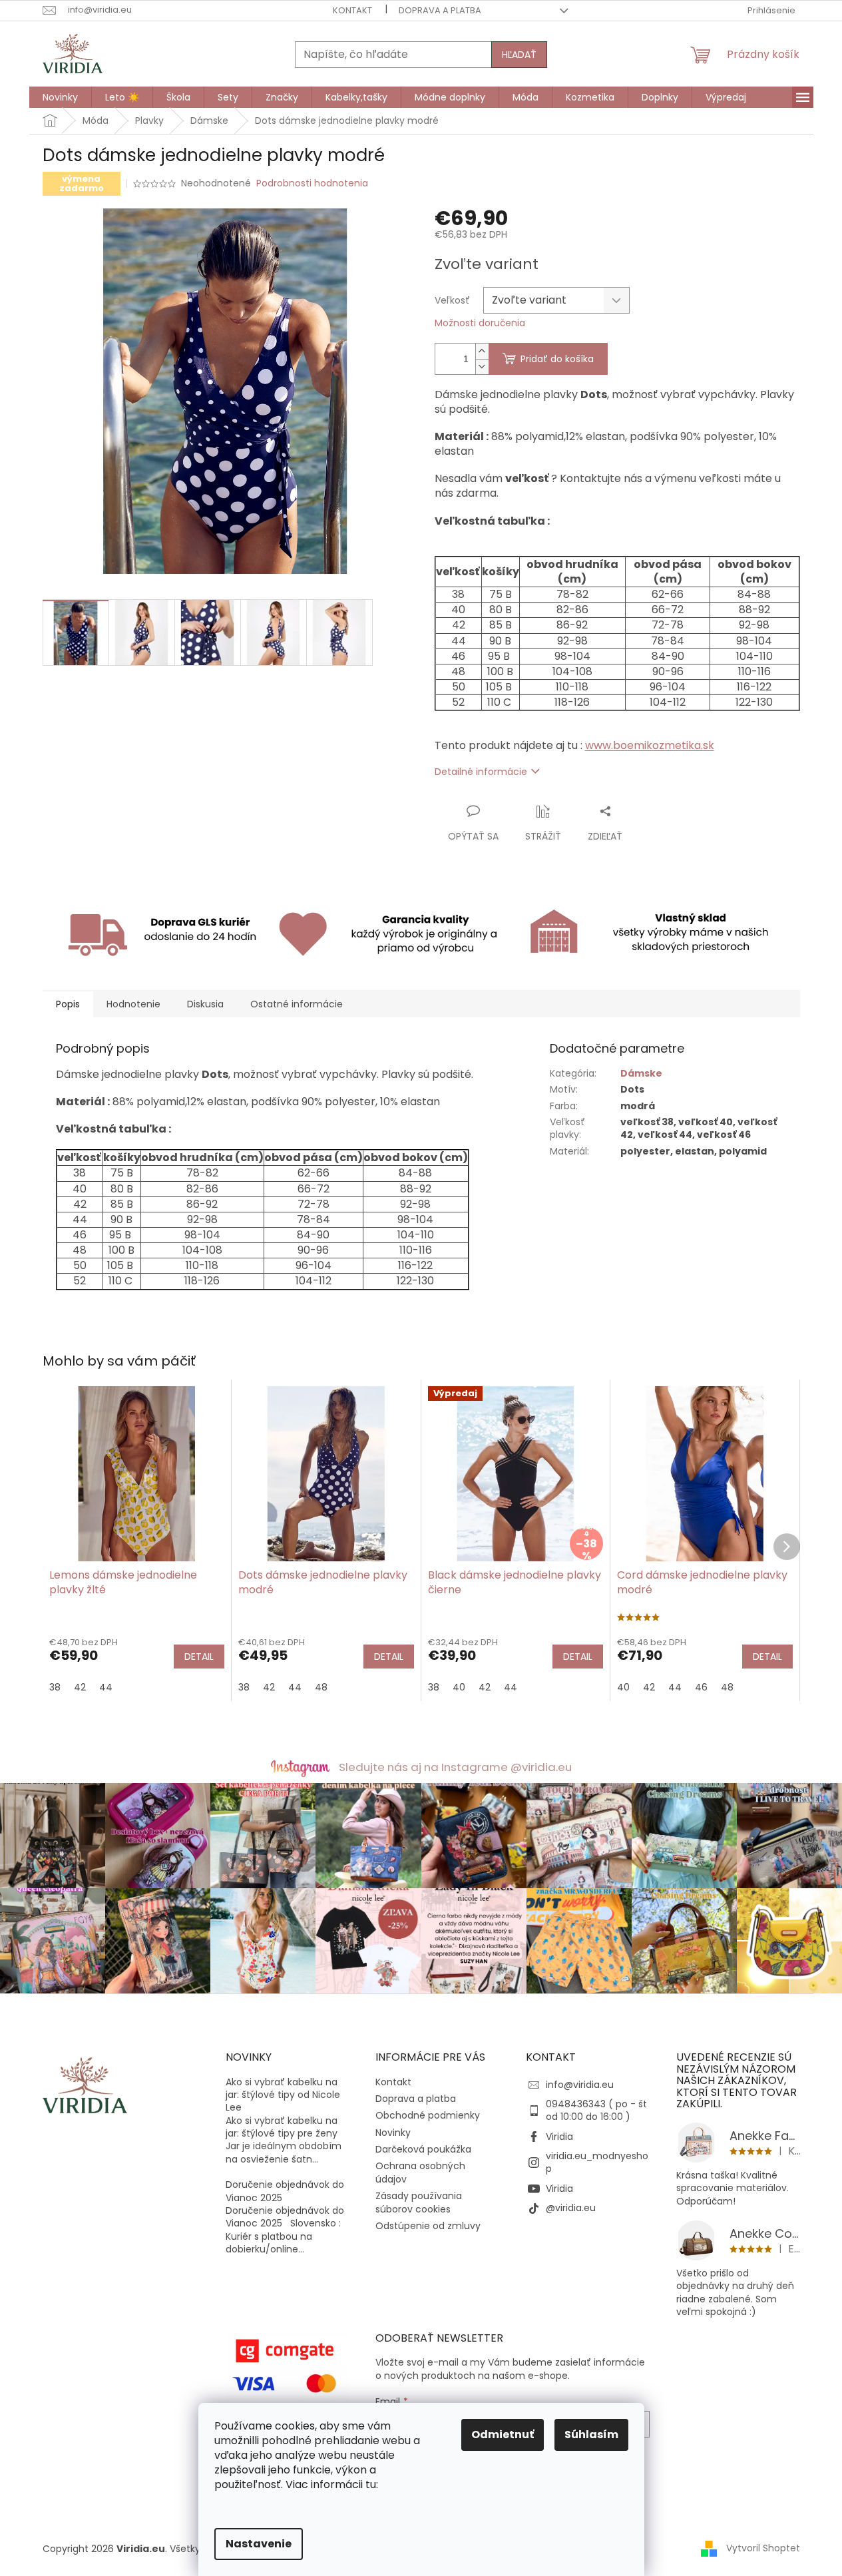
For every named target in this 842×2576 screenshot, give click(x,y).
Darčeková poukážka (423, 2149)
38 (55, 1687)
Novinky (393, 2133)
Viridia (559, 2137)
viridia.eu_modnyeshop (597, 2162)
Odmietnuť (503, 2435)
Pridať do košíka (557, 359)
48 (321, 1687)
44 (106, 1687)
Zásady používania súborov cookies (419, 2202)
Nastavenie (259, 2544)
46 (701, 1687)
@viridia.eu (571, 2208)
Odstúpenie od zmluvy (428, 2226)
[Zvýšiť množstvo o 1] (482, 351)
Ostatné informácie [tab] (297, 1004)
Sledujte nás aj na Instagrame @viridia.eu (455, 1767)
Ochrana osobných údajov (420, 2172)
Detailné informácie (481, 772)
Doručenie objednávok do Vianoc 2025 (285, 2191)
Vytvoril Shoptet (763, 2548)
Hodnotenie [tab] (133, 1004)
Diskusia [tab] (205, 1004)
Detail (199, 1657)
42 (80, 1687)
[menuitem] (60, 97)
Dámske (641, 1073)
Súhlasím (591, 2435)
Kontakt (352, 10)
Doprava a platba (440, 10)
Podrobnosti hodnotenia (312, 183)
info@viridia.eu (580, 2085)
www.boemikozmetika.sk (650, 745)
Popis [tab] (68, 1004)
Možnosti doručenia (480, 323)
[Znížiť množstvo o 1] (482, 367)
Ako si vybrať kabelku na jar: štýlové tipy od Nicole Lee (283, 2095)
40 (459, 1687)
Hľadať (519, 55)
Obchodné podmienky (428, 2115)
